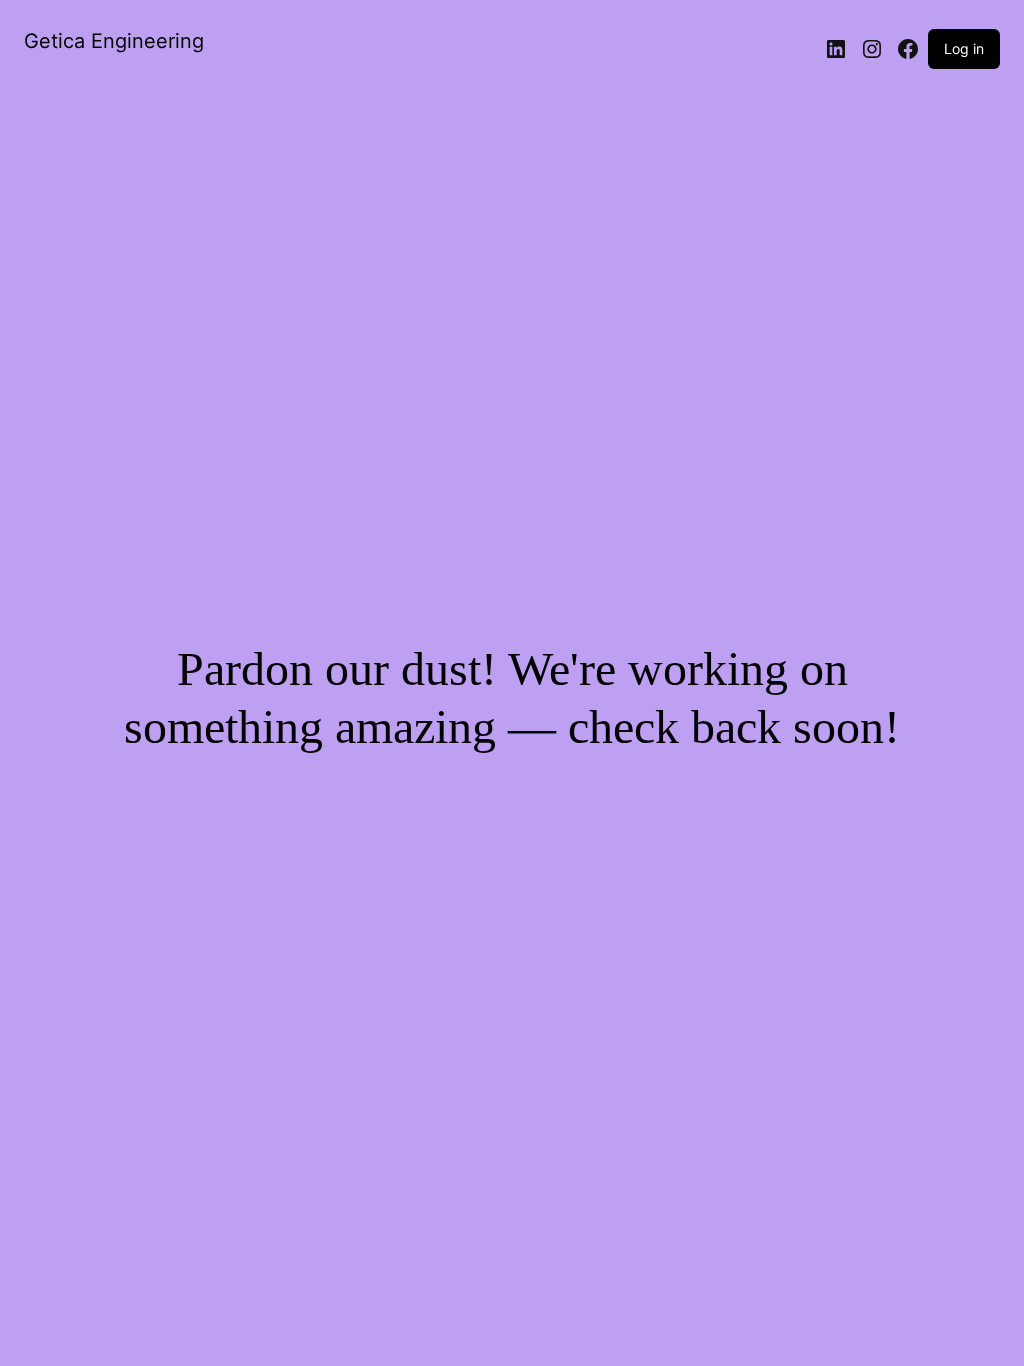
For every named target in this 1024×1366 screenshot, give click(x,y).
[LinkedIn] (836, 49)
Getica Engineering (114, 41)
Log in (964, 48)
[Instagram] (872, 49)
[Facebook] (908, 49)
